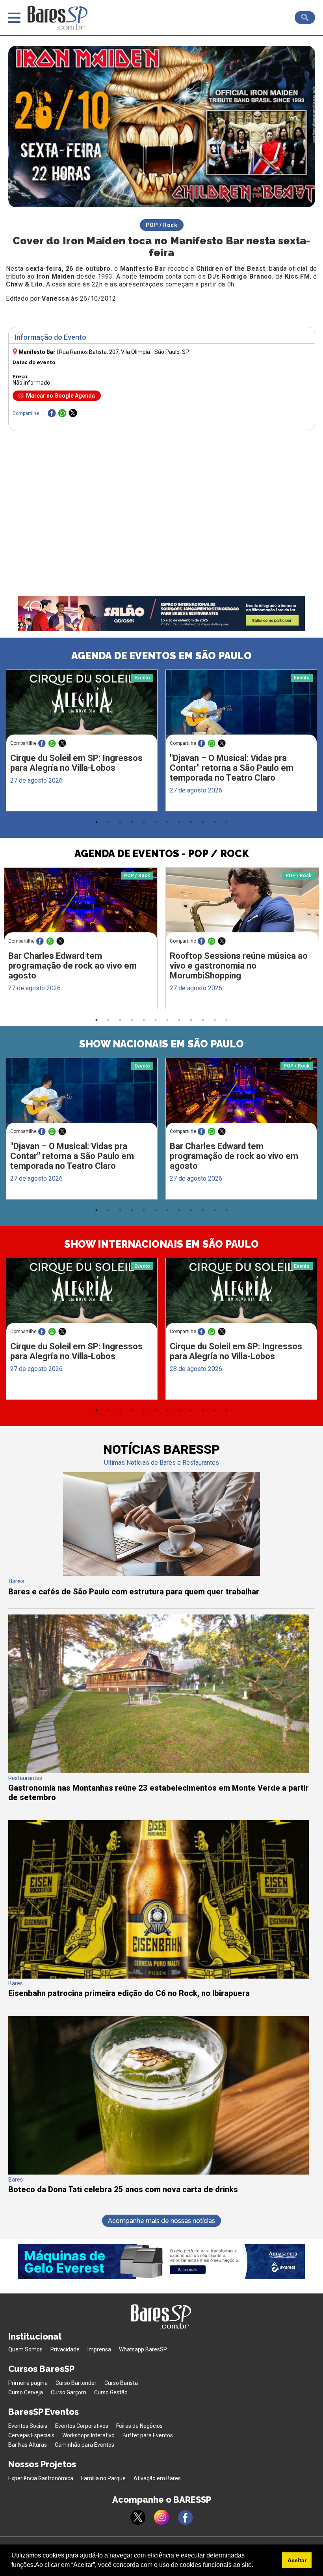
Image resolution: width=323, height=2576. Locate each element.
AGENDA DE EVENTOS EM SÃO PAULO (161, 656)
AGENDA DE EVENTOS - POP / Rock (162, 854)
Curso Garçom (69, 2392)
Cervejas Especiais (31, 2435)
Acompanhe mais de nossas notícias (161, 2221)
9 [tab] (191, 822)
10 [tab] (203, 822)
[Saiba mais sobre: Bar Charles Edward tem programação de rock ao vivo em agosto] (81, 908)
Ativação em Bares (157, 2478)
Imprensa (99, 2349)
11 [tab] (215, 822)
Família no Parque (103, 2478)
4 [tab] (132, 822)
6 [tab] (156, 822)
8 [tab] (179, 822)
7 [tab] (167, 822)
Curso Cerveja (26, 2392)
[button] (256, 2566)
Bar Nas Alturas (28, 2445)
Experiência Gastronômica (41, 2478)
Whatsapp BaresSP (143, 2349)
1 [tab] (97, 822)
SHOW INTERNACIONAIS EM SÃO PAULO (161, 1244)
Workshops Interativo (88, 2435)
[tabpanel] (82, 742)
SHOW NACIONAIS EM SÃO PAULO (161, 1044)
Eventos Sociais (28, 2426)
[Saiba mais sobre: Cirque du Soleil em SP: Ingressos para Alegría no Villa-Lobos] (82, 710)
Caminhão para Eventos (84, 2445)
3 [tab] (120, 822)
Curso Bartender (76, 2383)
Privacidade (65, 2349)
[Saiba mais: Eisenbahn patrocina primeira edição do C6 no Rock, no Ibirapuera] (159, 1976)
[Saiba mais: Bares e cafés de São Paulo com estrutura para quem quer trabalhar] (161, 1574)
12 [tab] (226, 822)
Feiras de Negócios (139, 2426)
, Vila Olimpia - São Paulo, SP (124, 352)
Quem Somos (25, 2349)
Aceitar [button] (297, 2560)
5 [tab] (144, 822)
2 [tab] (108, 822)
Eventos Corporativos (82, 2426)
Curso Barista (121, 2383)
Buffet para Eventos (148, 2435)
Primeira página (28, 2383)
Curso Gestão (111, 2392)
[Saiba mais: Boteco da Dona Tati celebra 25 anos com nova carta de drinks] (159, 2173)
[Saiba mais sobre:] (241, 710)
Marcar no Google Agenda (60, 396)
